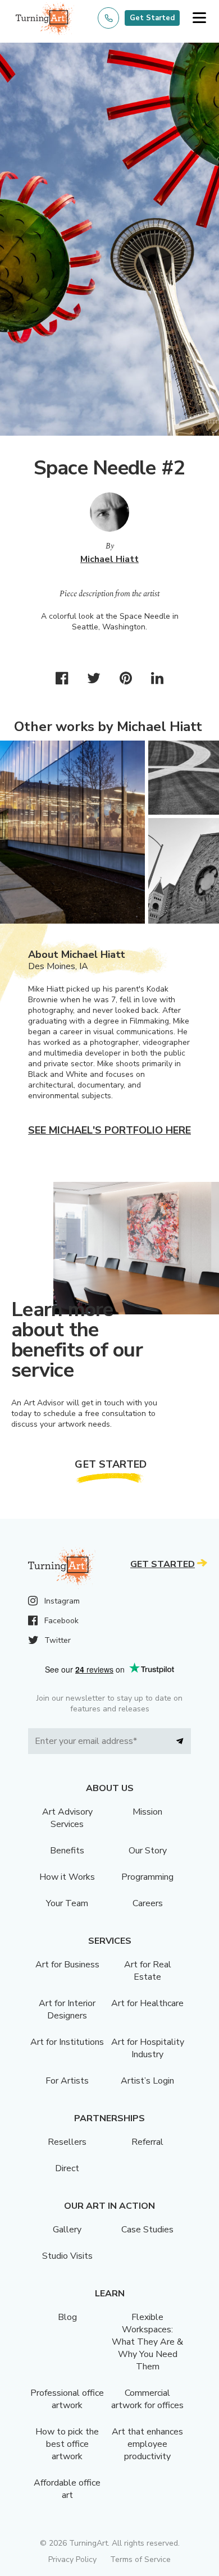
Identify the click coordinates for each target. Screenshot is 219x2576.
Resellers (67, 2142)
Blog (67, 2317)
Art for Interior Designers (67, 2009)
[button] (199, 18)
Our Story (148, 1851)
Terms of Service (140, 2559)
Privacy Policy (72, 2559)
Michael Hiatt (109, 559)
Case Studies (147, 2230)
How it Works (67, 1877)
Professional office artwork (67, 2399)
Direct (67, 2168)
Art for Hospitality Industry (148, 2048)
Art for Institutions (67, 2042)
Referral (147, 2142)
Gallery (67, 2230)
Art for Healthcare (147, 2003)
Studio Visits (67, 2256)
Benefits (67, 1851)
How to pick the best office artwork (67, 2444)
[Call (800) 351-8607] (108, 18)
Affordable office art (67, 2489)
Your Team (67, 1903)
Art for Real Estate (148, 1971)
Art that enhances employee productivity (147, 2444)
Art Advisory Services (67, 1818)
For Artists (67, 2081)
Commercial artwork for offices (147, 2399)
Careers (148, 1903)
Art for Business (67, 1965)
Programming (147, 1877)
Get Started (152, 18)
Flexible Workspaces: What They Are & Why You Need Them (147, 2342)
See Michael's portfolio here (109, 1130)
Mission (147, 1812)
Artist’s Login (147, 2081)
